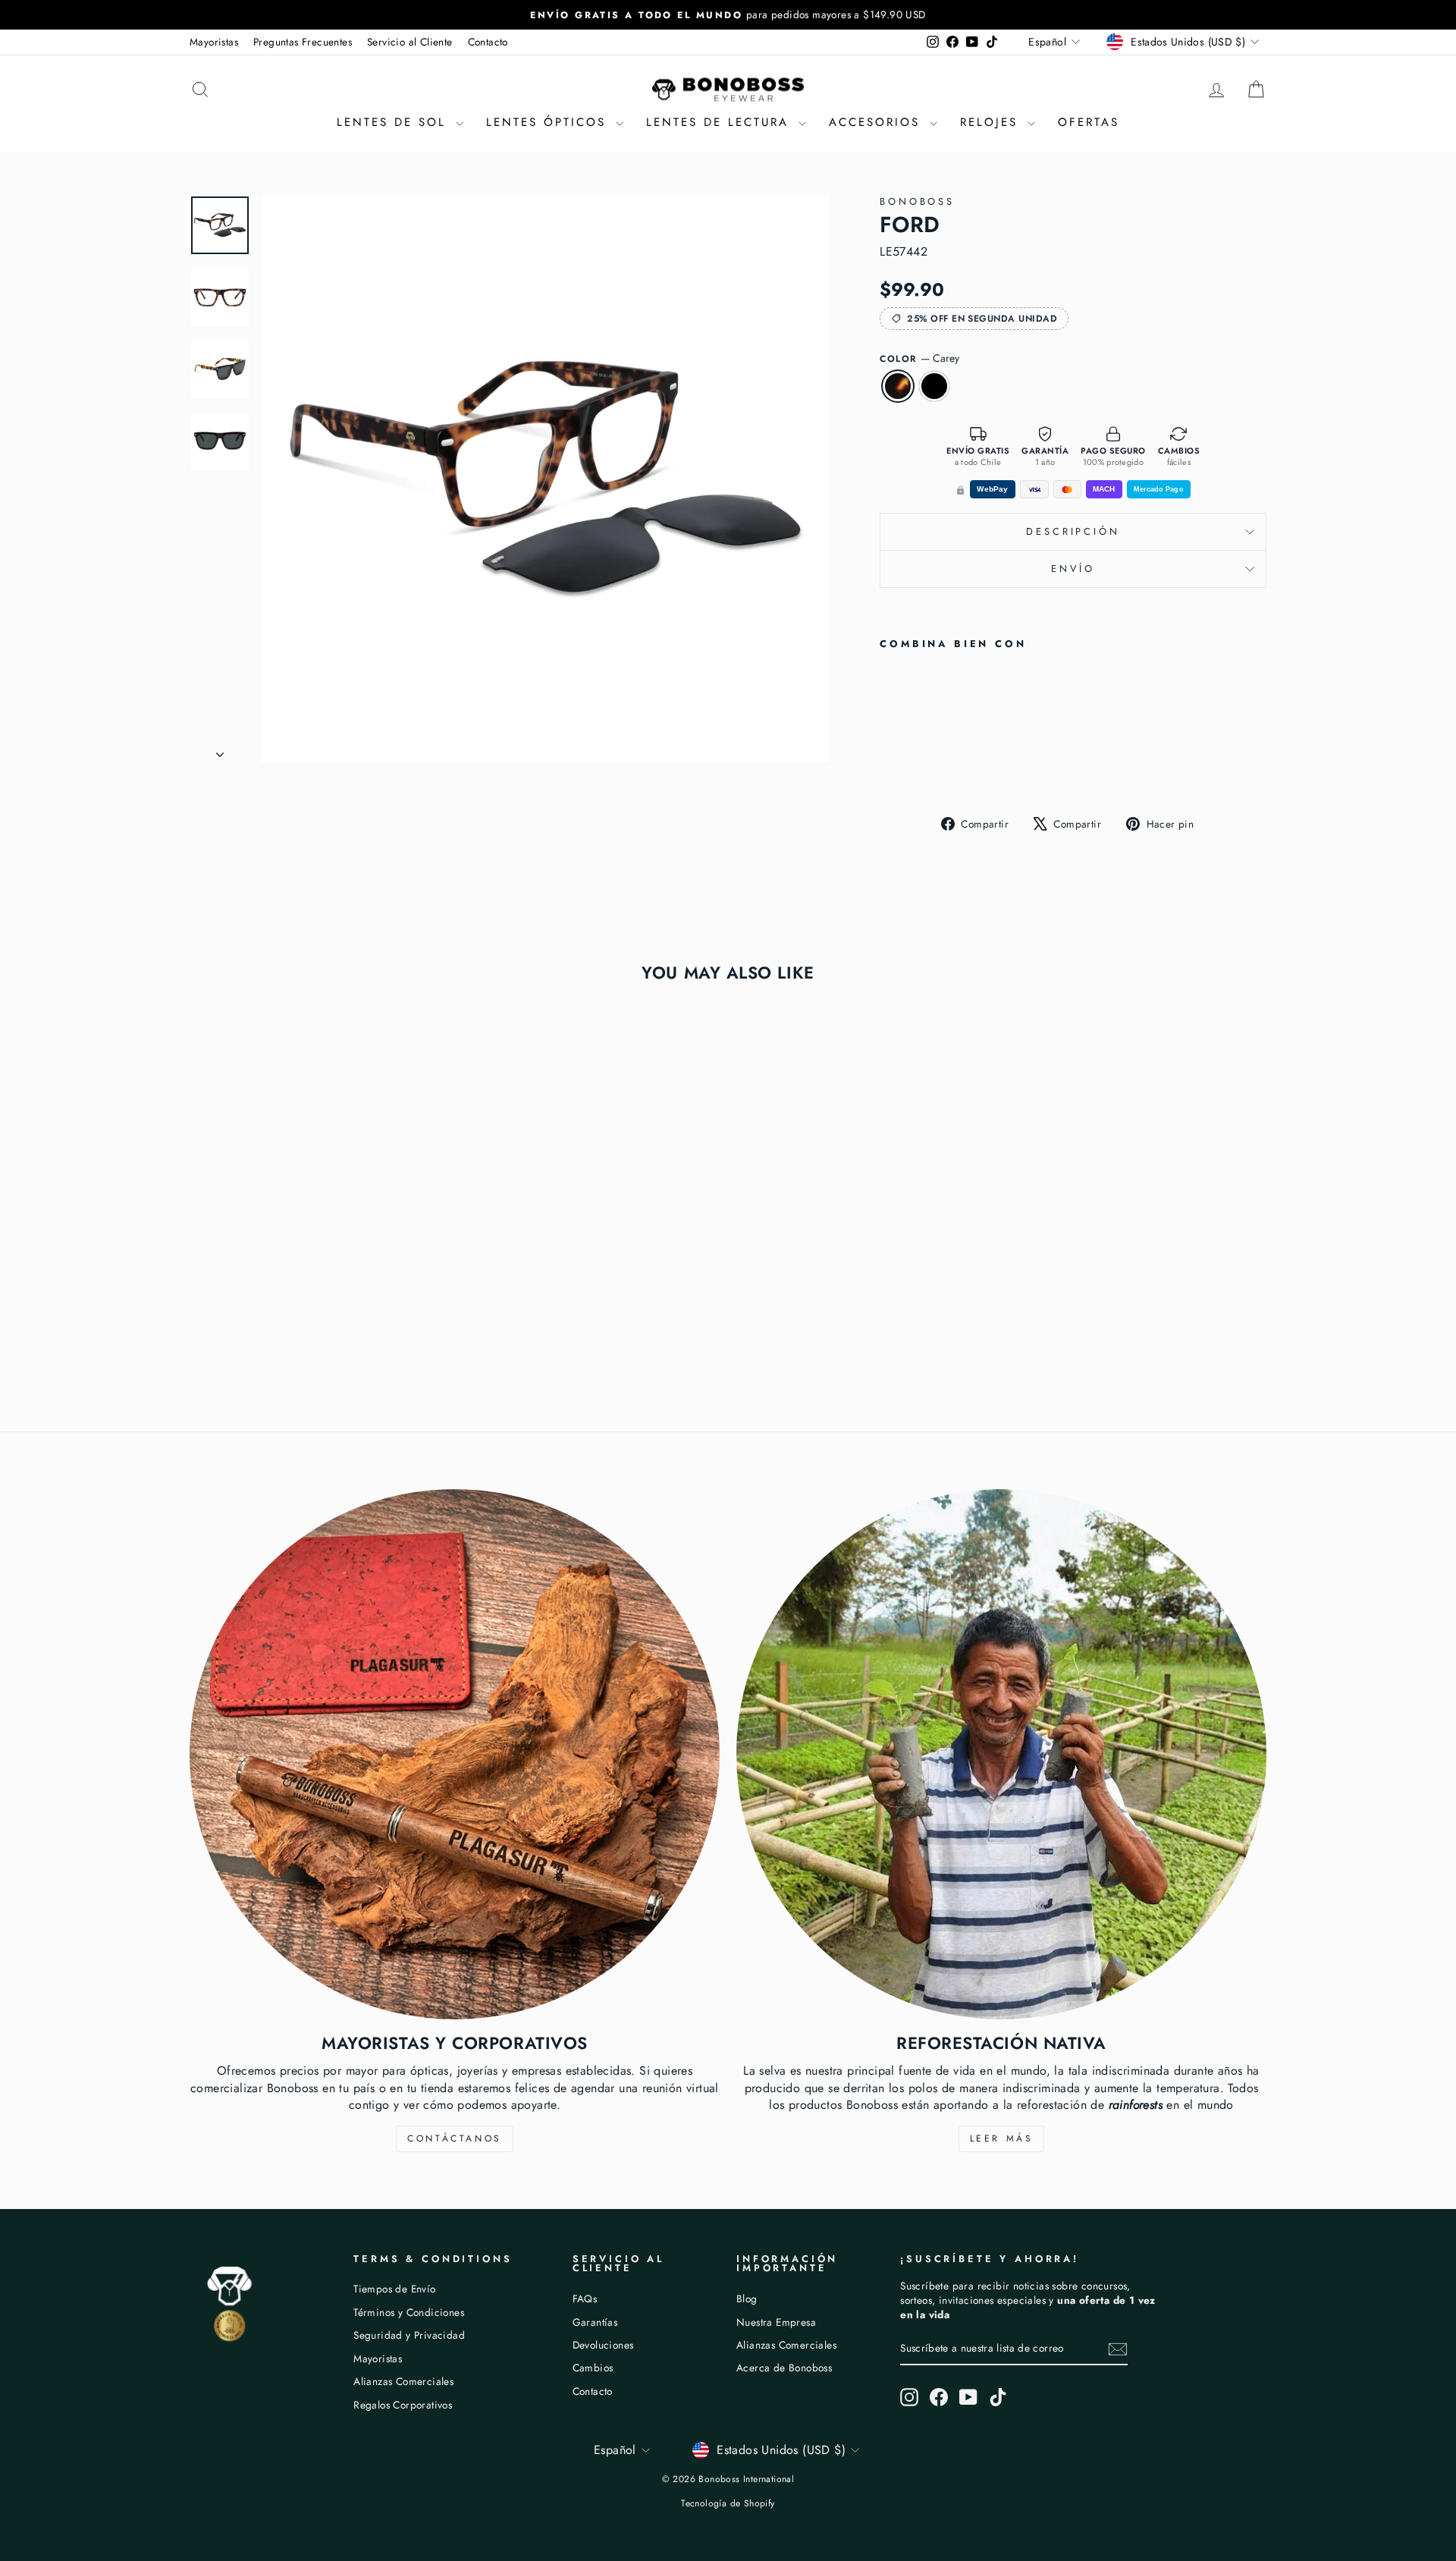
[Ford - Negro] (910, 764)
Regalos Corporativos (403, 2405)
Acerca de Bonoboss (784, 2368)
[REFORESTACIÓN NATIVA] (1001, 1754)
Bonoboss (917, 201)
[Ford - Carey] (890, 764)
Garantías (595, 2322)
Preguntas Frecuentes (303, 42)
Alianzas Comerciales (403, 2381)
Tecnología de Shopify (728, 2503)
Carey (898, 386)
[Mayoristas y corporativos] (455, 1754)
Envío (1073, 569)
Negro (934, 386)
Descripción (1073, 531)
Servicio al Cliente (410, 42)
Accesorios (877, 122)
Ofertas (1089, 122)
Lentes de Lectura (720, 122)
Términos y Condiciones (409, 2312)
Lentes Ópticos (549, 122)
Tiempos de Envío (394, 2289)
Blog (747, 2299)
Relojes (992, 122)
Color (919, 358)
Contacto (488, 42)
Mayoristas (214, 42)
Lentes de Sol (394, 122)
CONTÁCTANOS (455, 2138)
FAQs (585, 2299)
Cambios (593, 2368)
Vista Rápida (318, 1259)
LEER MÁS (1002, 2138)
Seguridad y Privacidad (409, 2335)
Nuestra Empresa (776, 2322)
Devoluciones (603, 2345)
